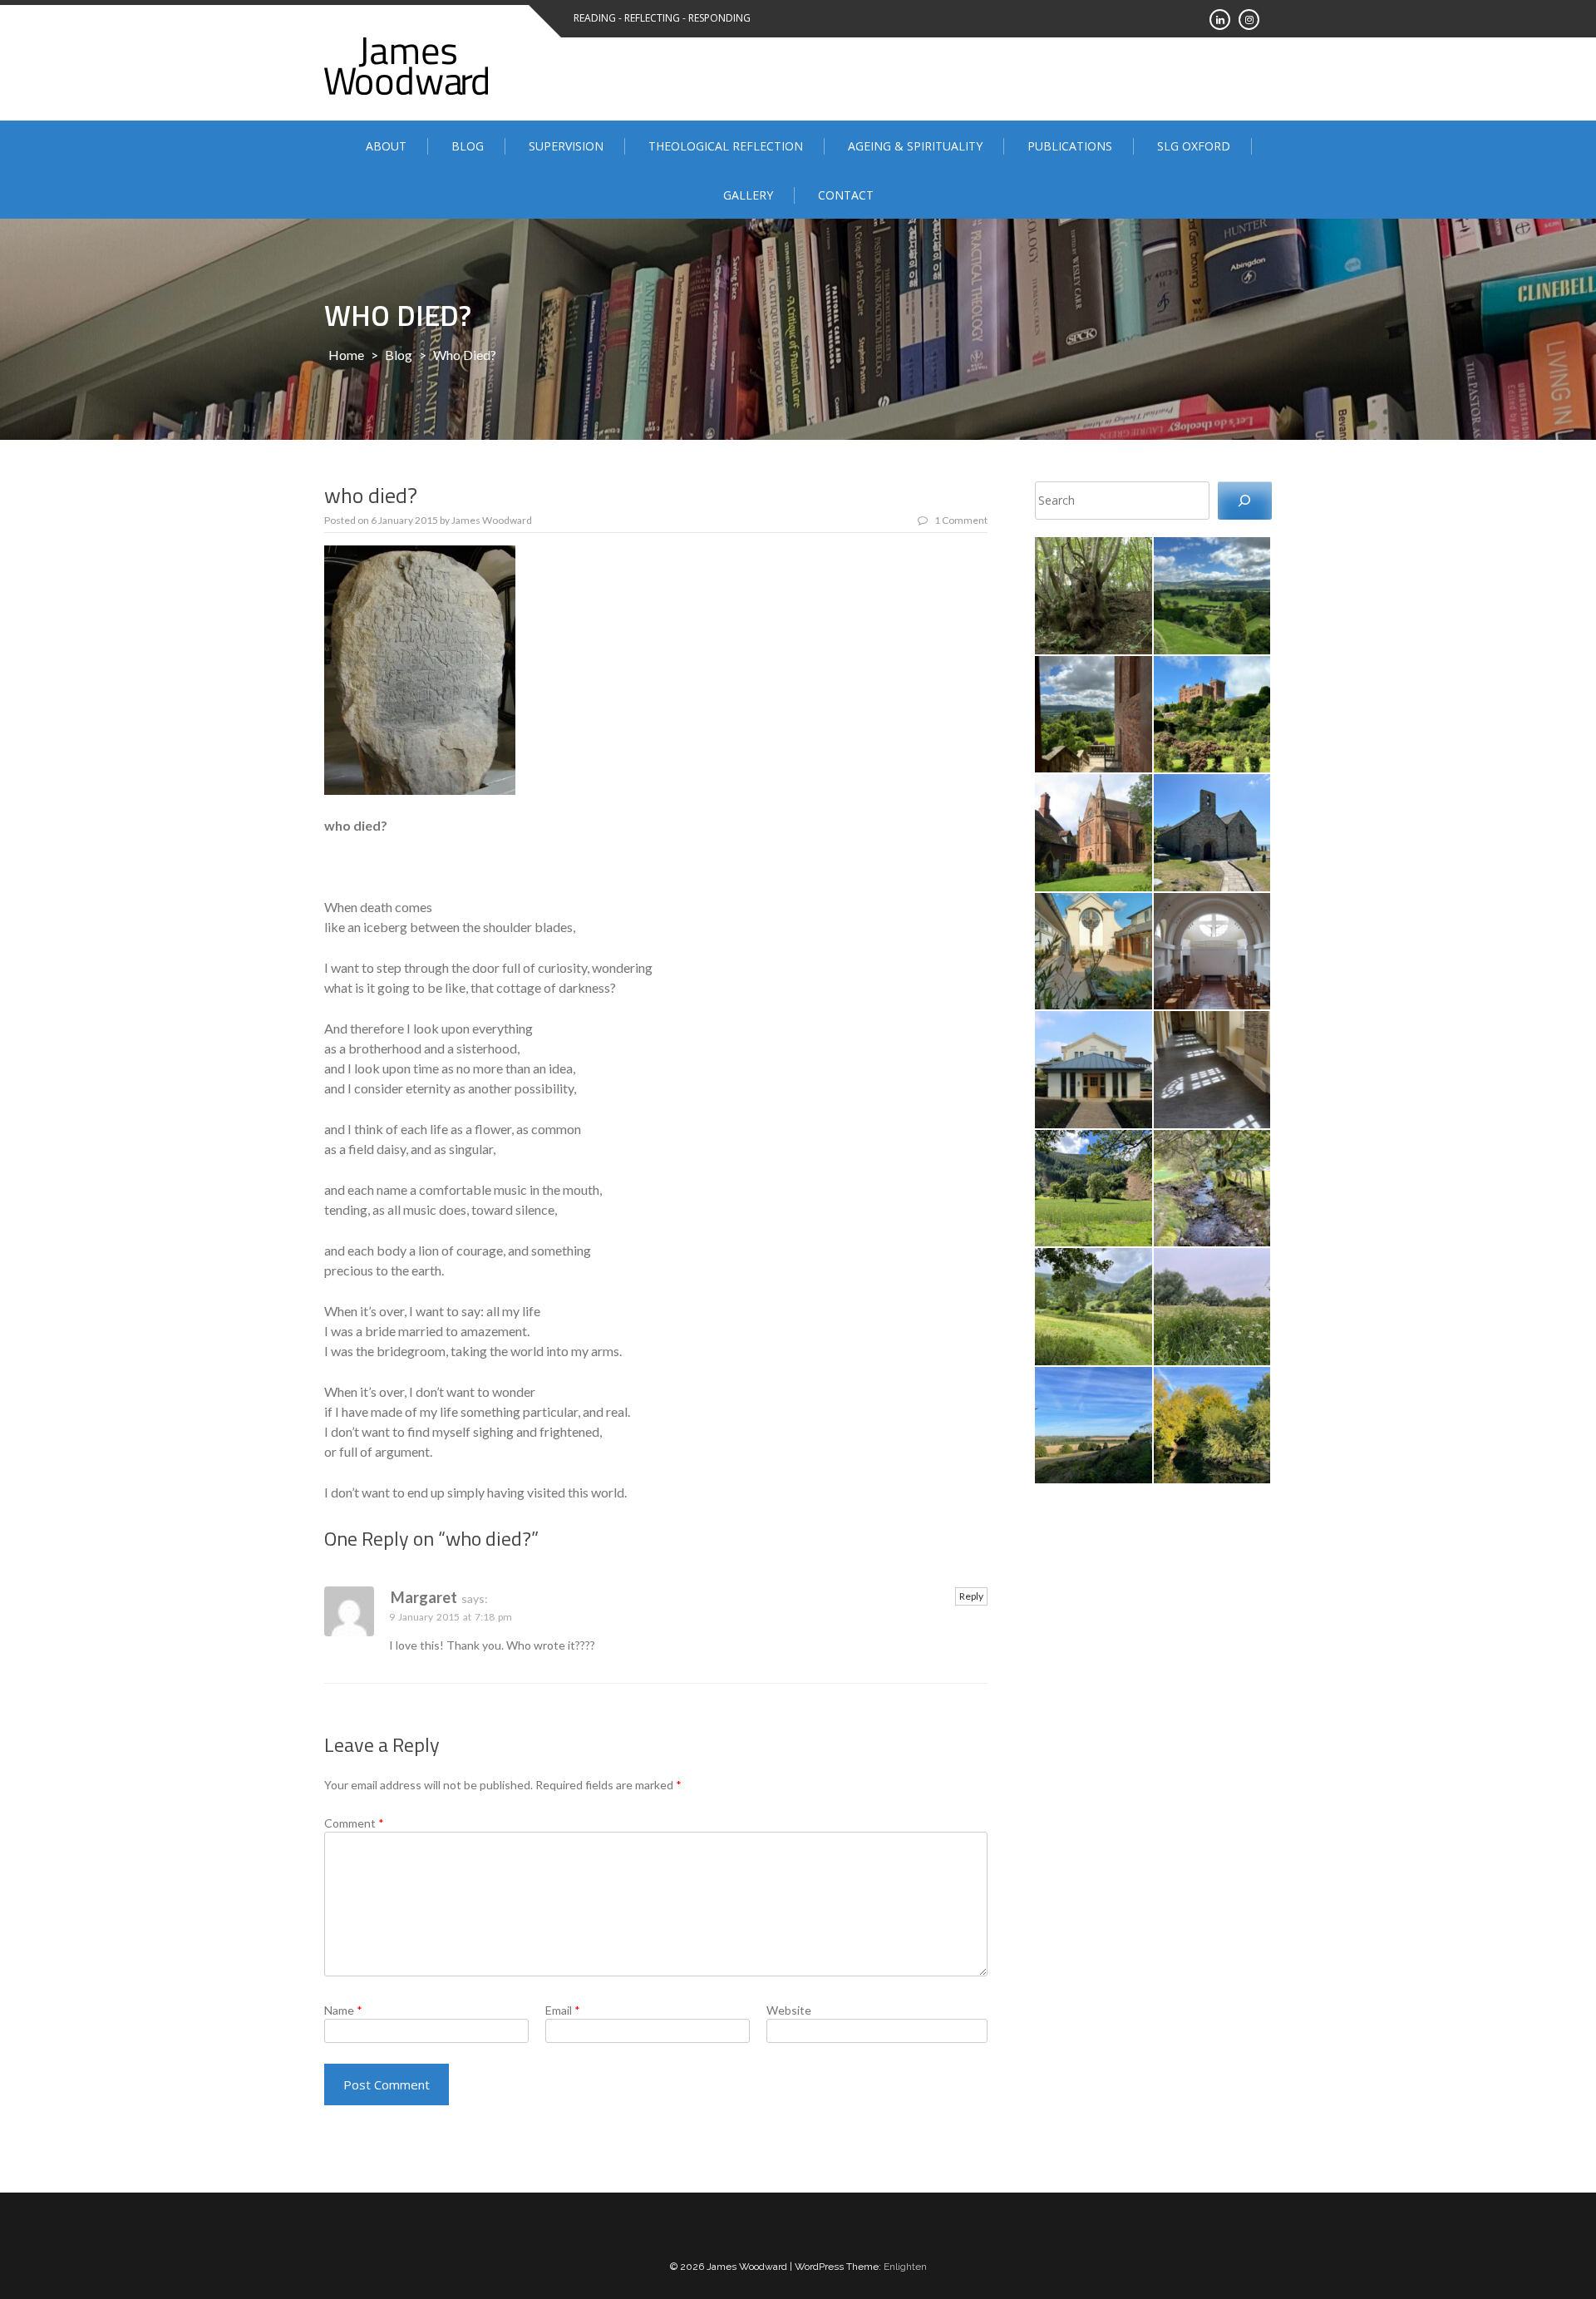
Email (563, 2010)
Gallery (748, 195)
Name (343, 2010)
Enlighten (905, 2267)
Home (346, 355)
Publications (1070, 146)
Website (789, 2010)
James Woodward (492, 520)
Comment (354, 1823)
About (386, 146)
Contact (846, 195)
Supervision (566, 146)
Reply (971, 1596)
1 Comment (961, 520)
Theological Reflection (726, 146)
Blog (468, 146)
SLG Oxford (1194, 146)
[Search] (1245, 501)
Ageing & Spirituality (915, 146)
